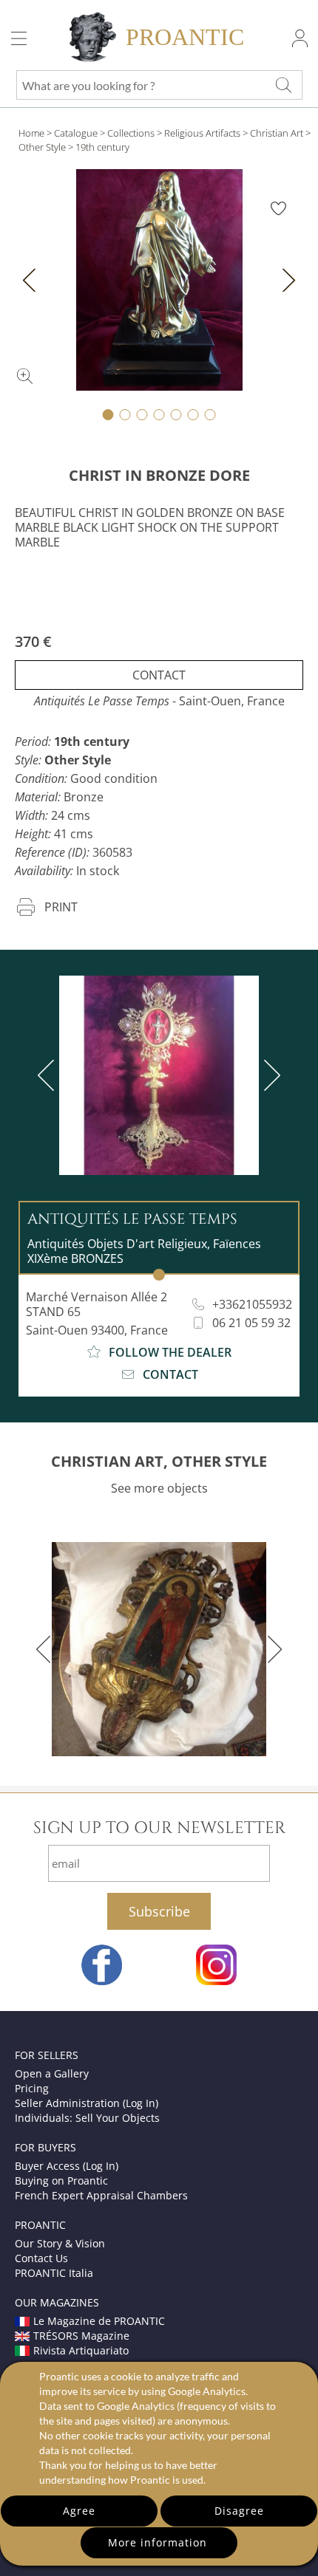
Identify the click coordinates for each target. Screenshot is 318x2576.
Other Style (42, 147)
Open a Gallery (52, 2073)
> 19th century (99, 147)
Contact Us (41, 2258)
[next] (269, 1075)
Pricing (32, 2088)
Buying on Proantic (61, 2181)
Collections (131, 133)
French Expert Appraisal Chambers (101, 2195)
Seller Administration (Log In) (87, 2103)
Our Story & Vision (60, 2243)
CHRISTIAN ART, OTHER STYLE (159, 1461)
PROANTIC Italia (54, 2273)
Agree (79, 2511)
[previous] (49, 1075)
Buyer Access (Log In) (67, 2166)
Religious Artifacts (202, 133)
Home (31, 133)
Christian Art (277, 133)
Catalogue (76, 133)
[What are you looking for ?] (283, 85)
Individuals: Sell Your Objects (87, 2118)
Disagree (239, 2511)
